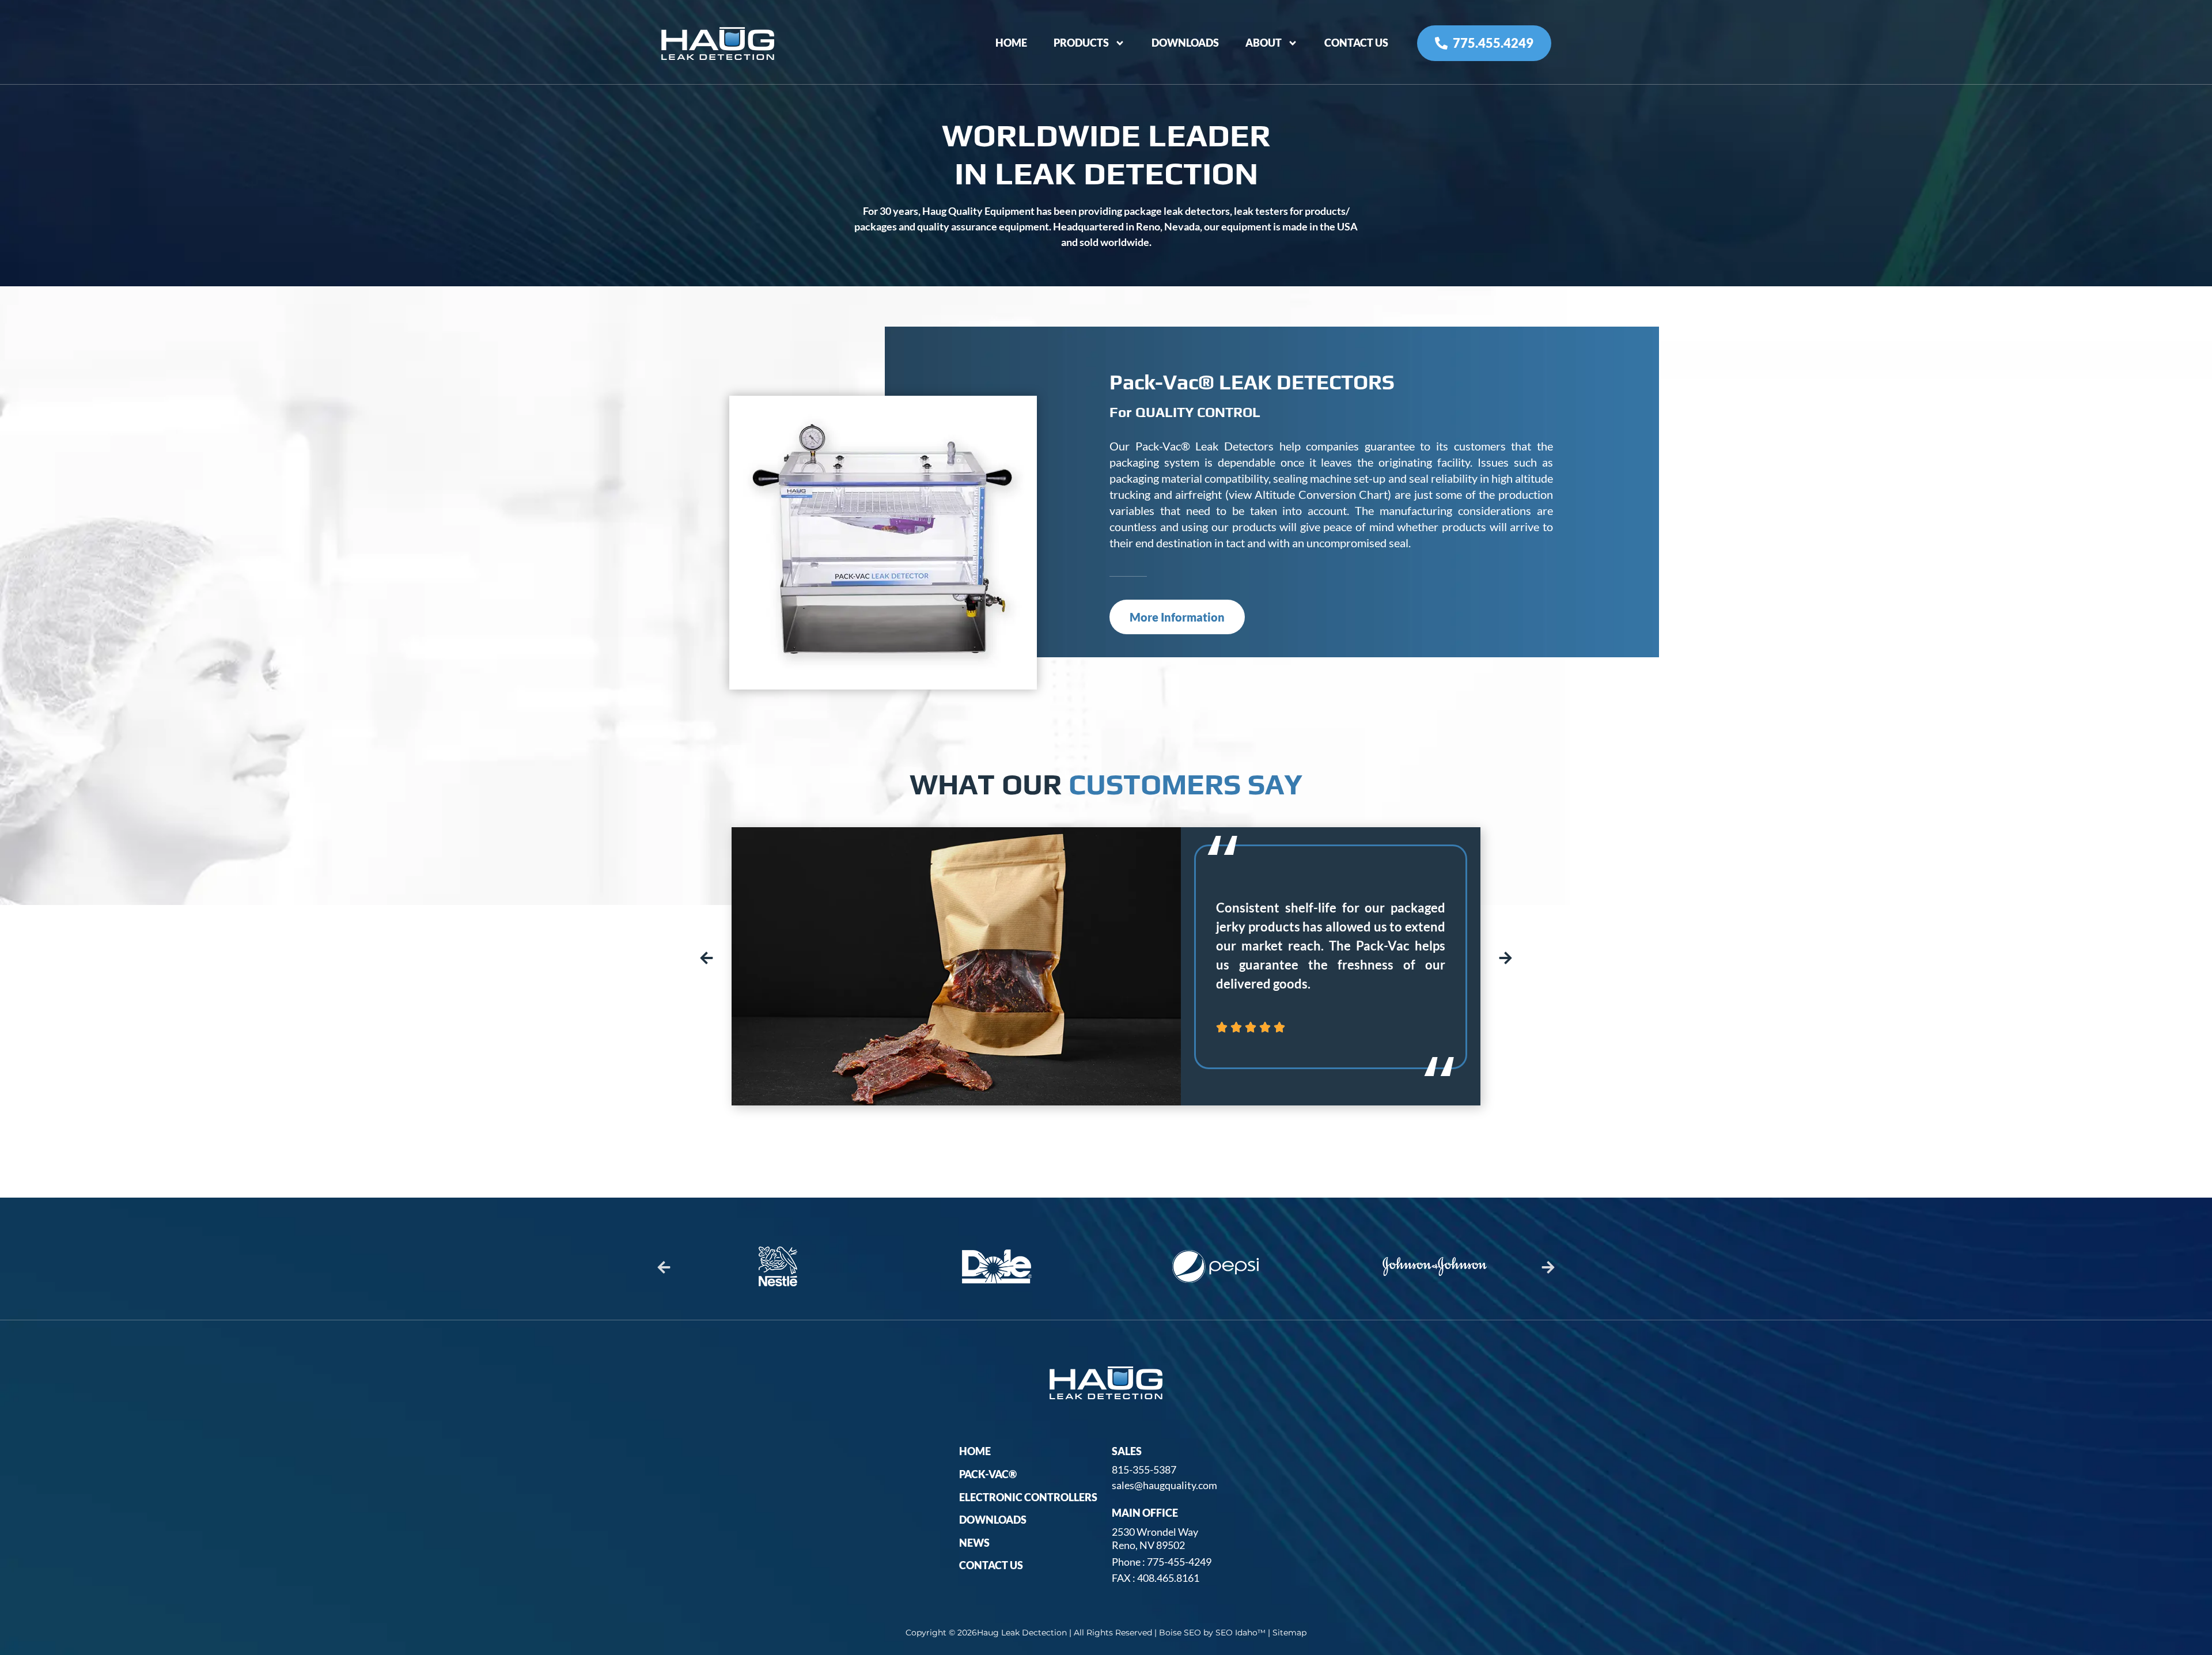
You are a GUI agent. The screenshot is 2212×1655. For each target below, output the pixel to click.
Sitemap (1289, 1633)
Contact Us (1356, 43)
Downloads (1185, 43)
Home (1011, 43)
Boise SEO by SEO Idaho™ (1212, 1633)
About (1264, 43)
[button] (707, 958)
